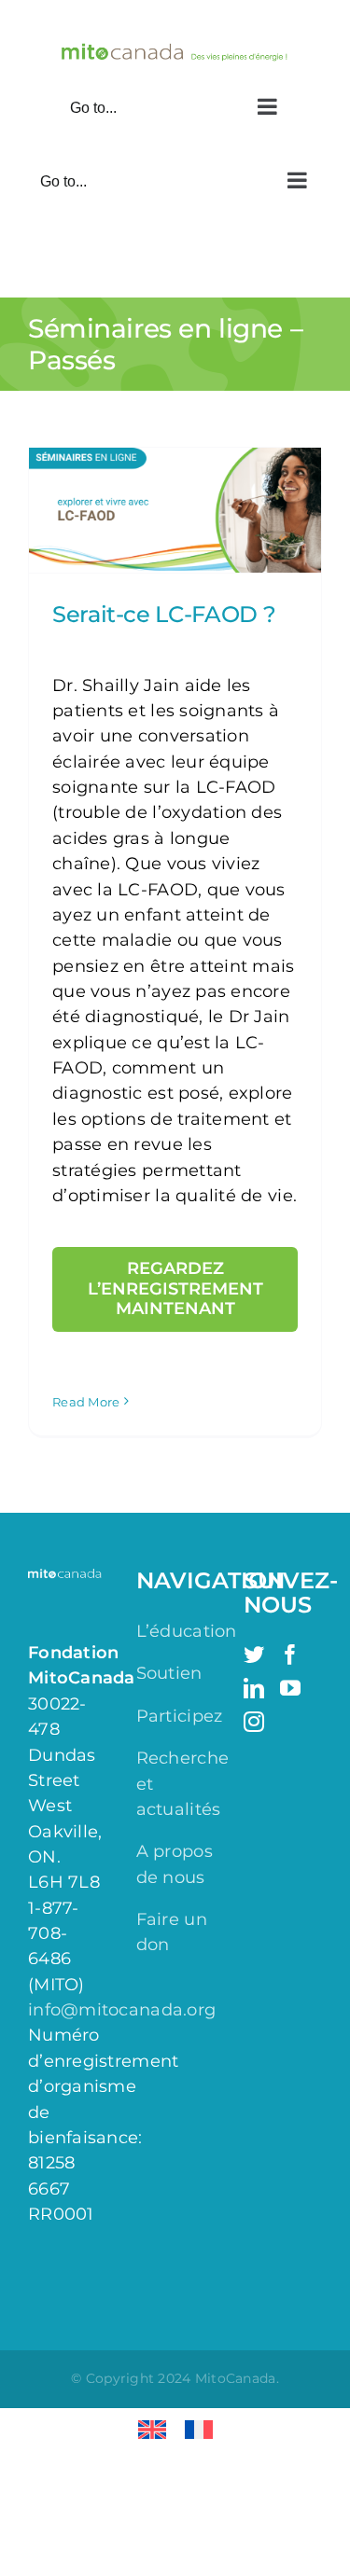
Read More (86, 1402)
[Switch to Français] (199, 2430)
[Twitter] (254, 1655)
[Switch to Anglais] (152, 2430)
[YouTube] (290, 1688)
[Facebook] (290, 1655)
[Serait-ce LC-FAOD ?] (175, 510)
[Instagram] (254, 1722)
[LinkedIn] (254, 1688)
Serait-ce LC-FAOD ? (164, 614)
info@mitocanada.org (122, 2010)
